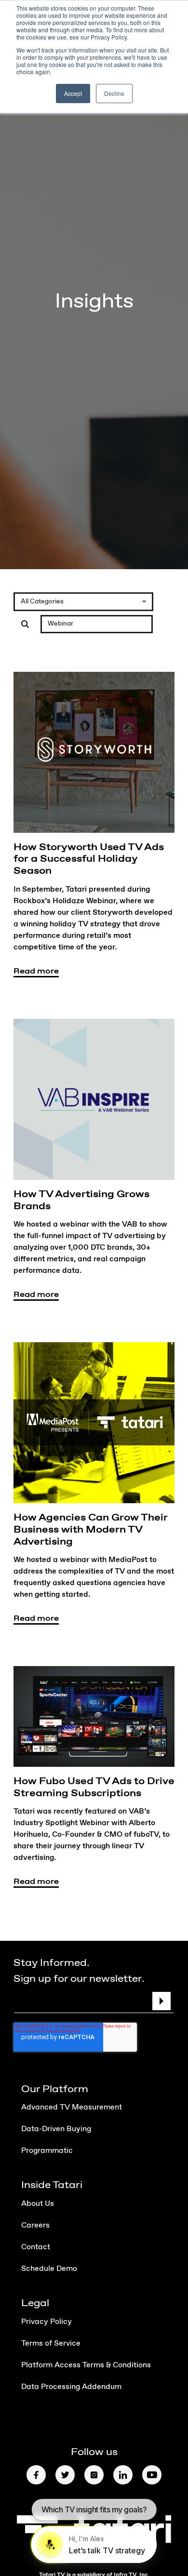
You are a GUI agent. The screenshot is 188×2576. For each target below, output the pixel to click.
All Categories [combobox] (42, 601)
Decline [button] (114, 93)
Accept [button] (73, 93)
